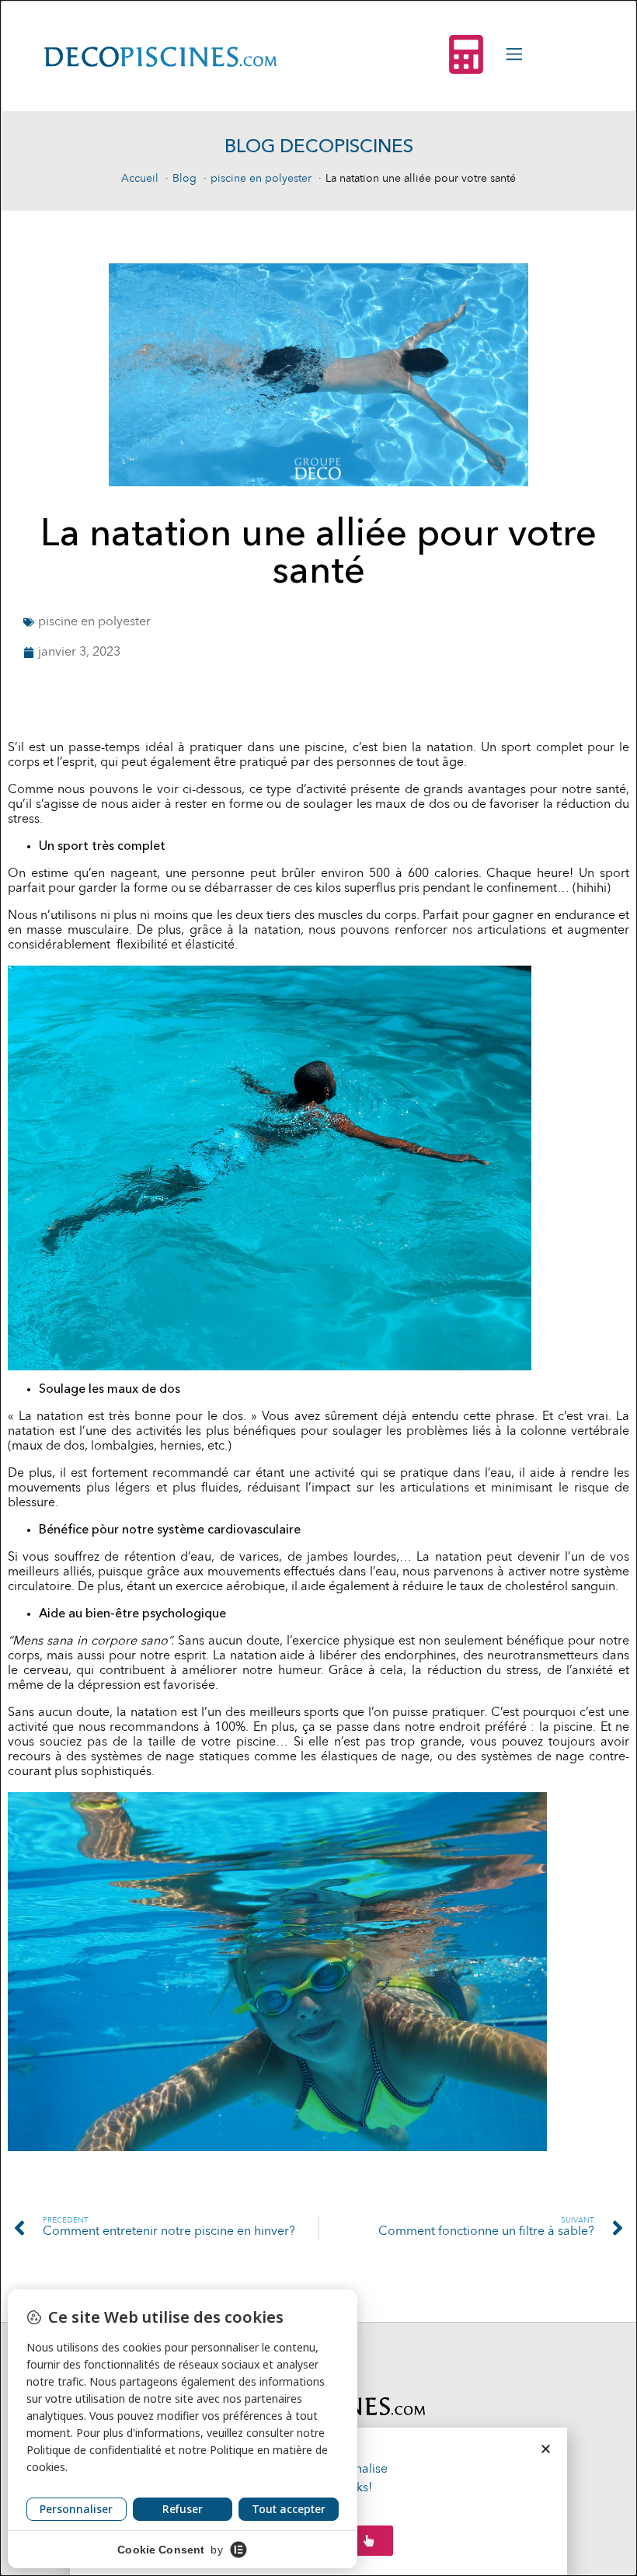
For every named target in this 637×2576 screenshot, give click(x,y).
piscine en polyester (94, 622)
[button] (546, 2449)
